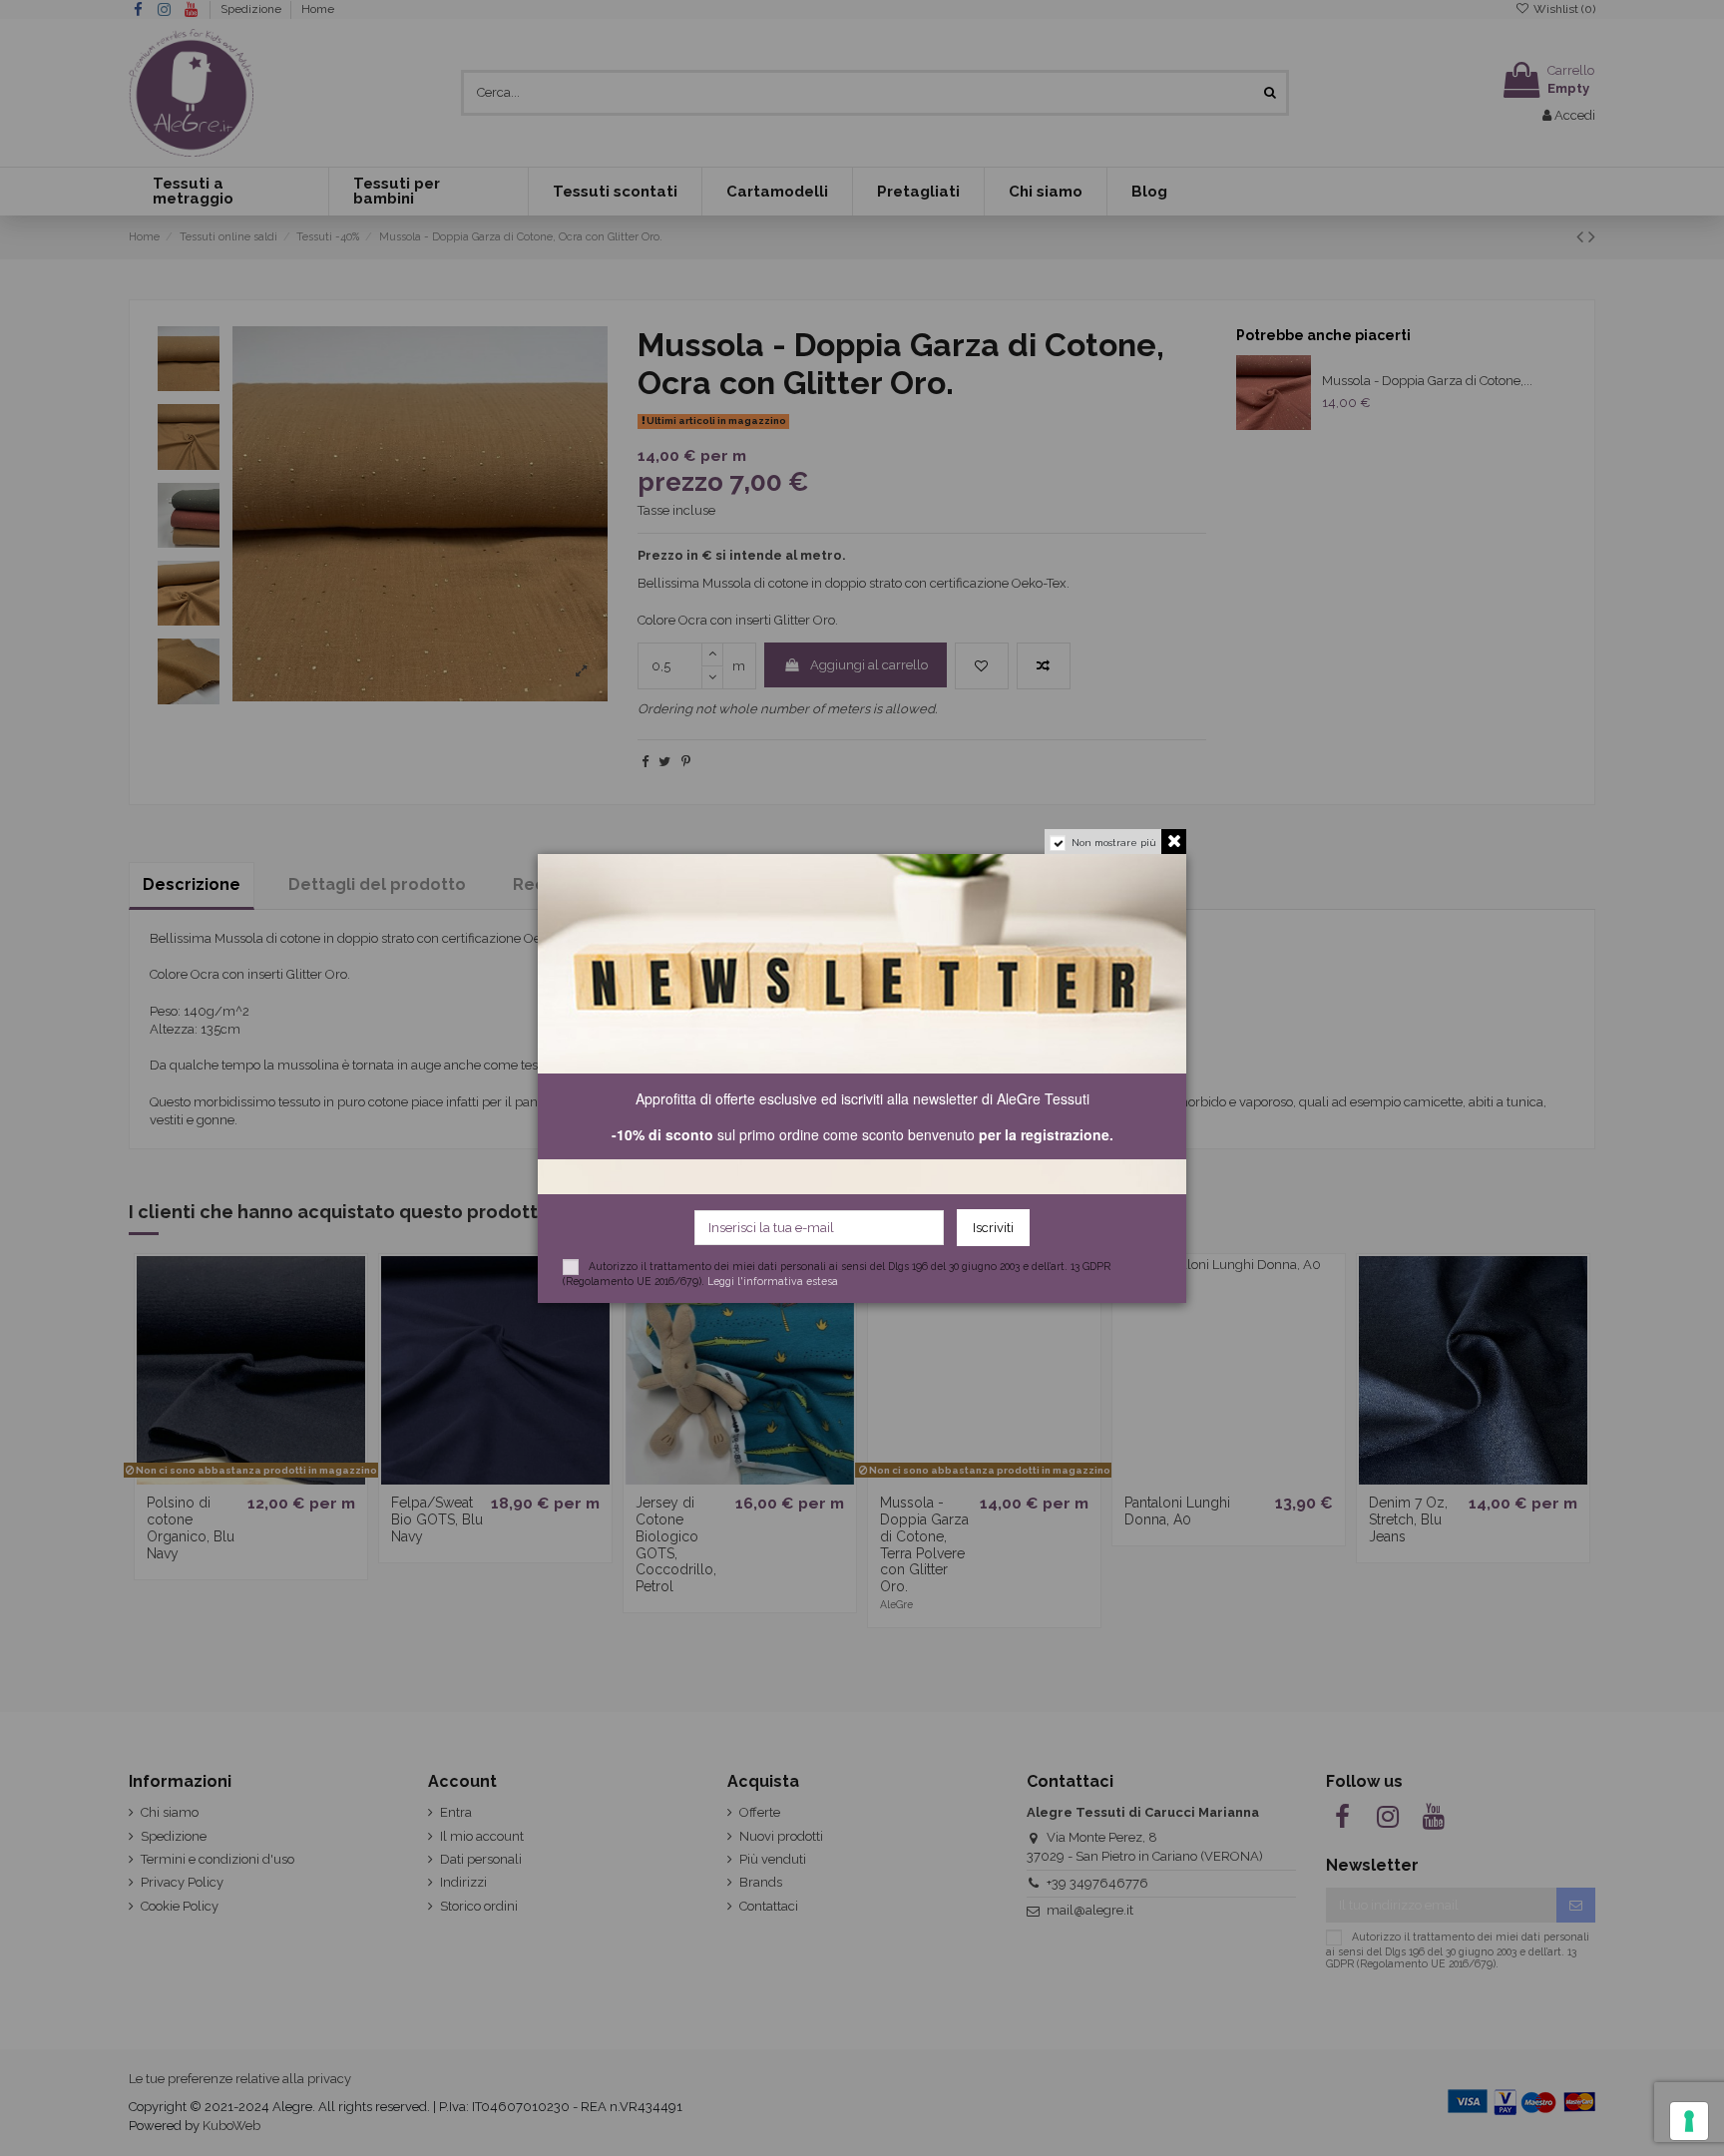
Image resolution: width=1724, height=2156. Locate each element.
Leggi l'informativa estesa (773, 1281)
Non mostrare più (1114, 843)
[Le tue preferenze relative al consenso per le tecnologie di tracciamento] (1689, 2121)
